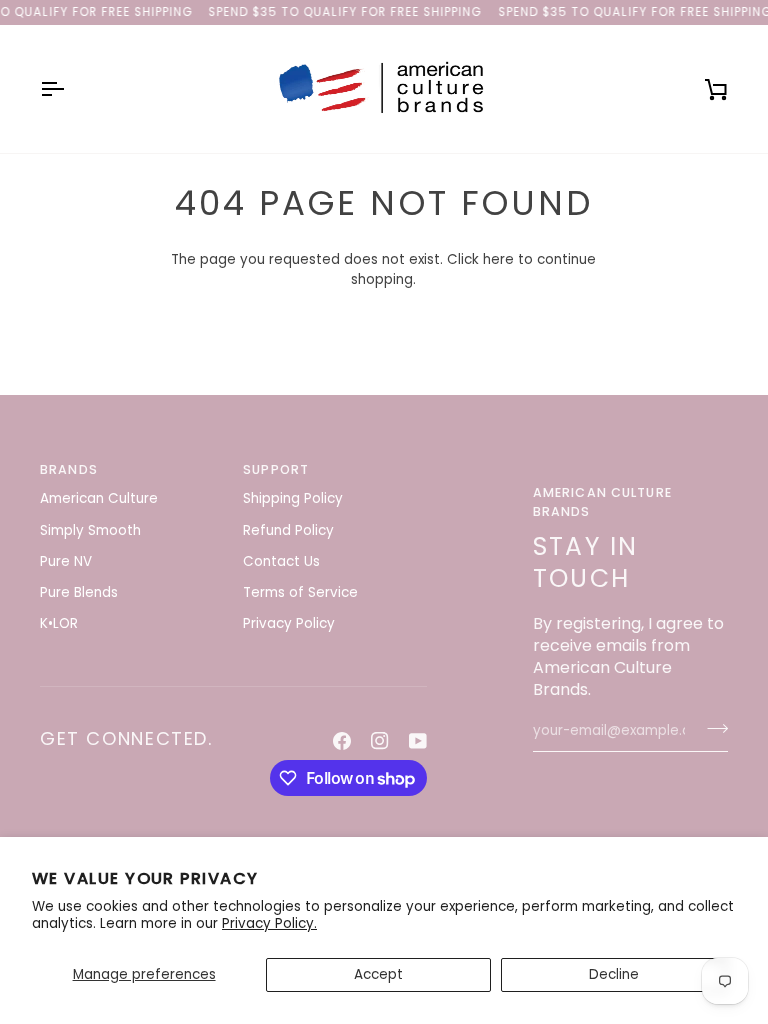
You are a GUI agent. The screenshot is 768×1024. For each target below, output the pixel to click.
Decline (614, 974)
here (498, 259)
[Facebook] (342, 741)
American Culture (99, 498)
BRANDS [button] (69, 469)
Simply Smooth (90, 530)
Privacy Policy (289, 623)
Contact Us (281, 561)
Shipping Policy (293, 498)
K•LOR (59, 623)
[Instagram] (380, 741)
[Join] (711, 729)
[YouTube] (418, 741)
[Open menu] (70, 89)
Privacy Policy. (269, 923)
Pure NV (66, 561)
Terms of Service (300, 592)
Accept (378, 974)
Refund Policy (288, 530)
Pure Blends (79, 592)
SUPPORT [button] (276, 469)
